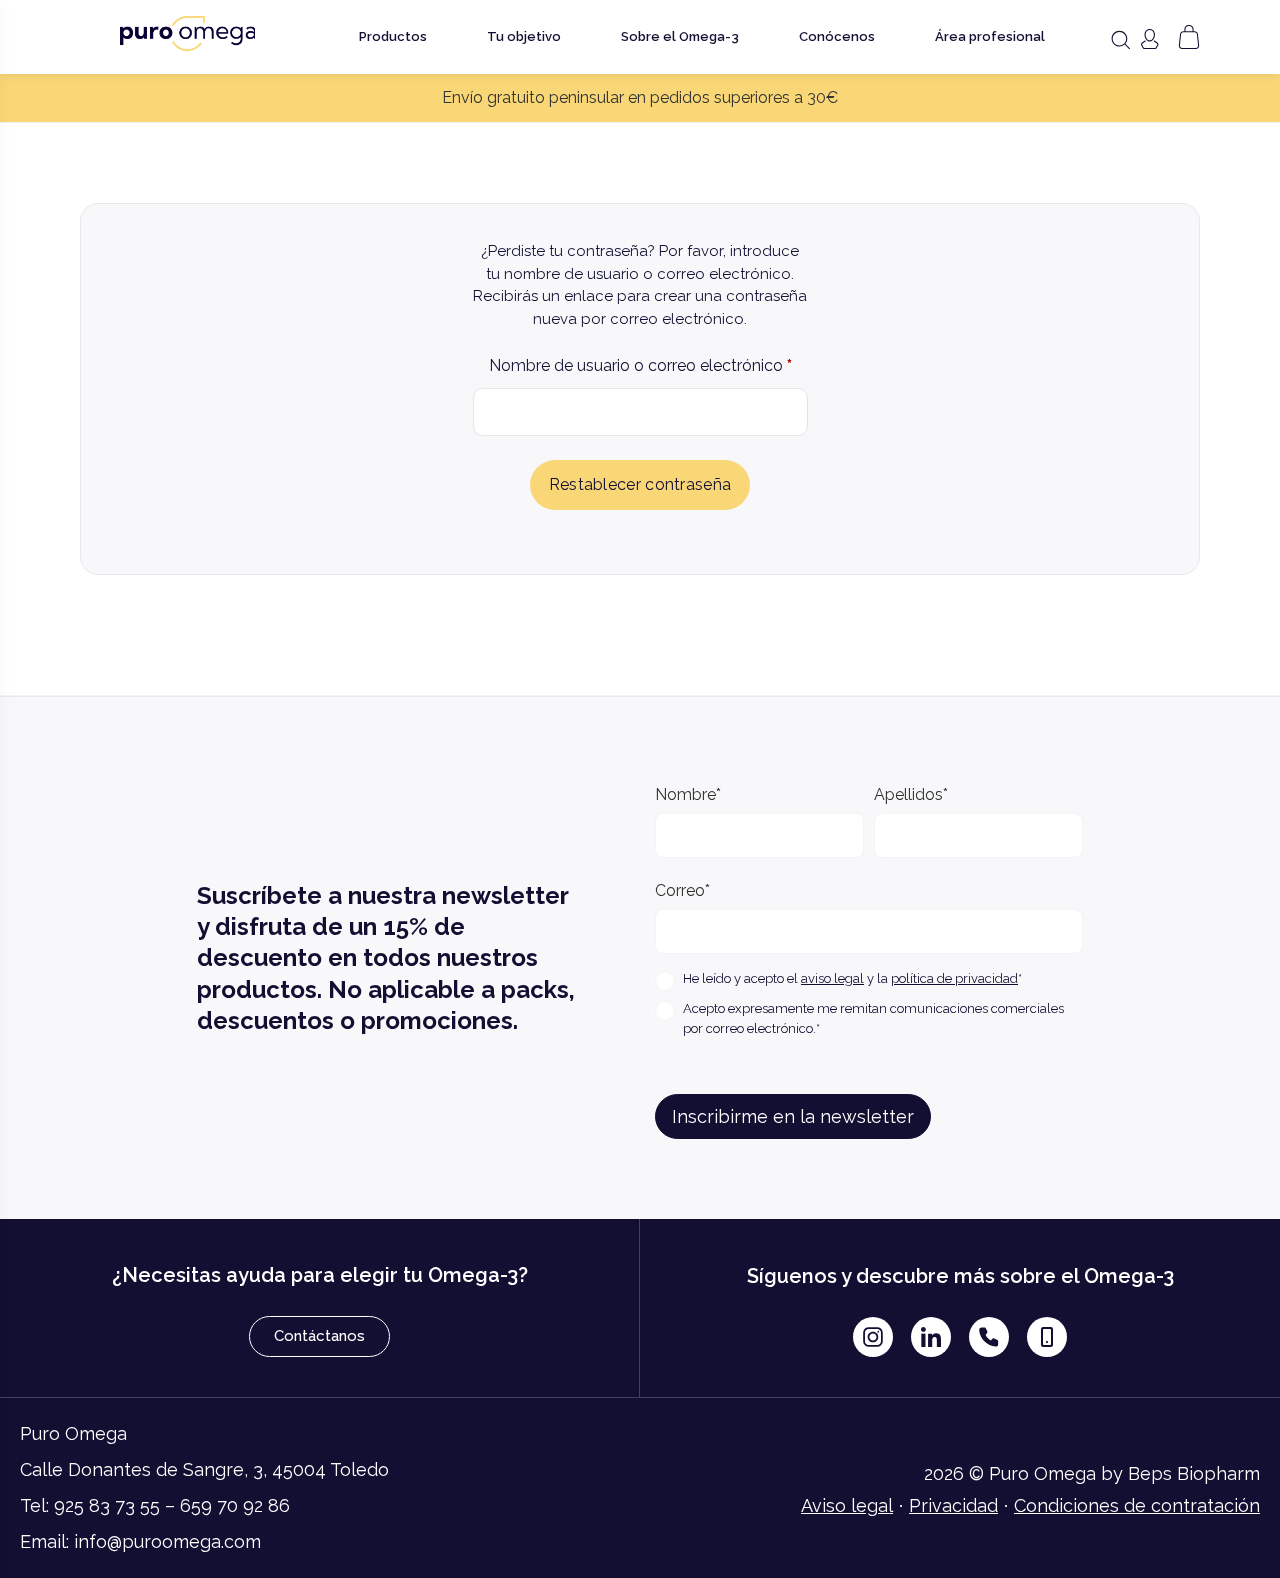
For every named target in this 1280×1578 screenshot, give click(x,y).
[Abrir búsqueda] (1120, 40)
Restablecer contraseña (640, 484)
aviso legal (832, 978)
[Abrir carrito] (1189, 37)
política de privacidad (954, 978)
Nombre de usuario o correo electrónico (640, 362)
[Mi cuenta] (1149, 39)
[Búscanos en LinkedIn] (931, 1337)
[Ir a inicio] (188, 33)
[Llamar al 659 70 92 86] (1047, 1337)
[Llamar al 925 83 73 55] (989, 1337)
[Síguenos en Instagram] (873, 1337)
